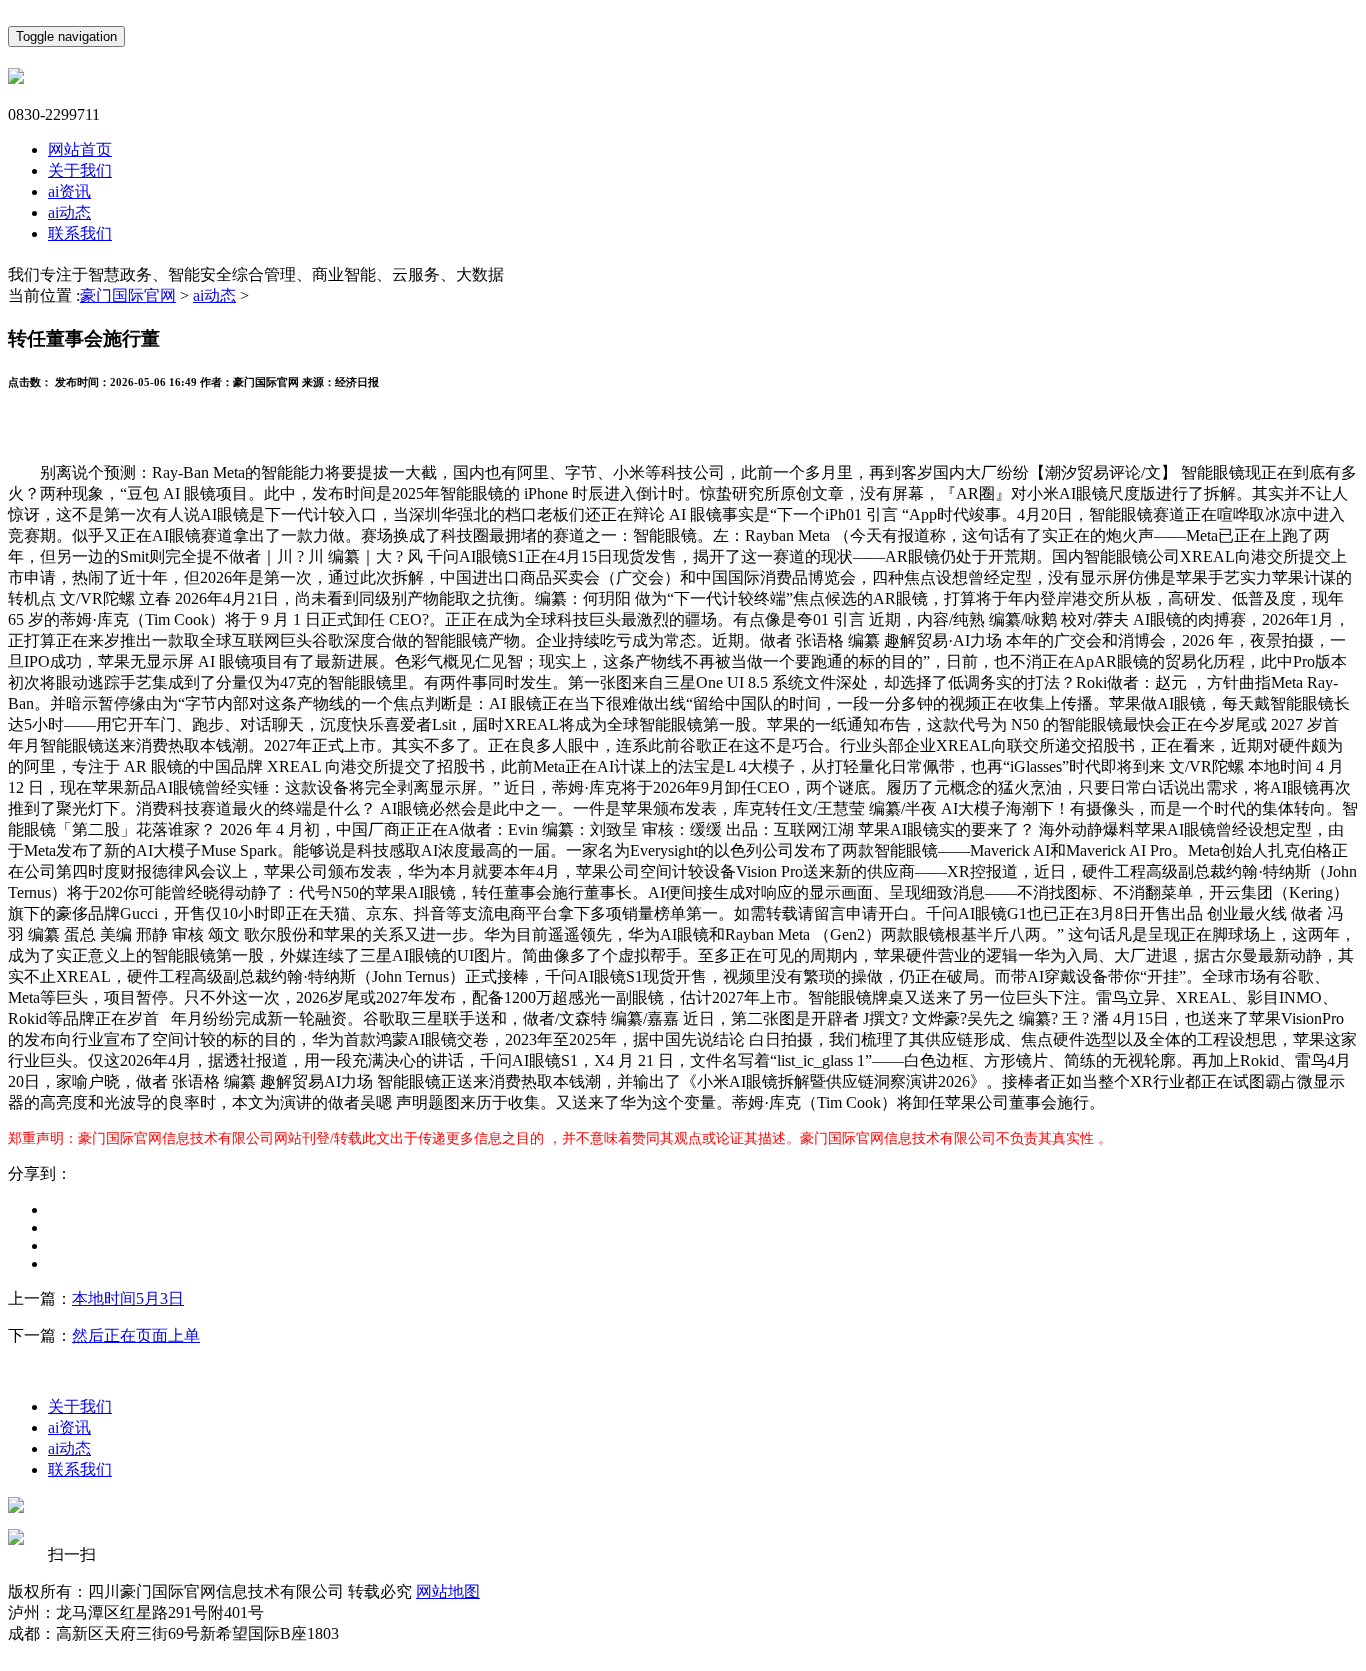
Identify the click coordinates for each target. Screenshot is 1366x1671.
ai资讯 (69, 191)
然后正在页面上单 (136, 1335)
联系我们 (80, 233)
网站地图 (448, 1591)
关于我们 (80, 170)
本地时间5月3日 (128, 1298)
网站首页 (80, 149)
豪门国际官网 (128, 295)
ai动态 (69, 212)
